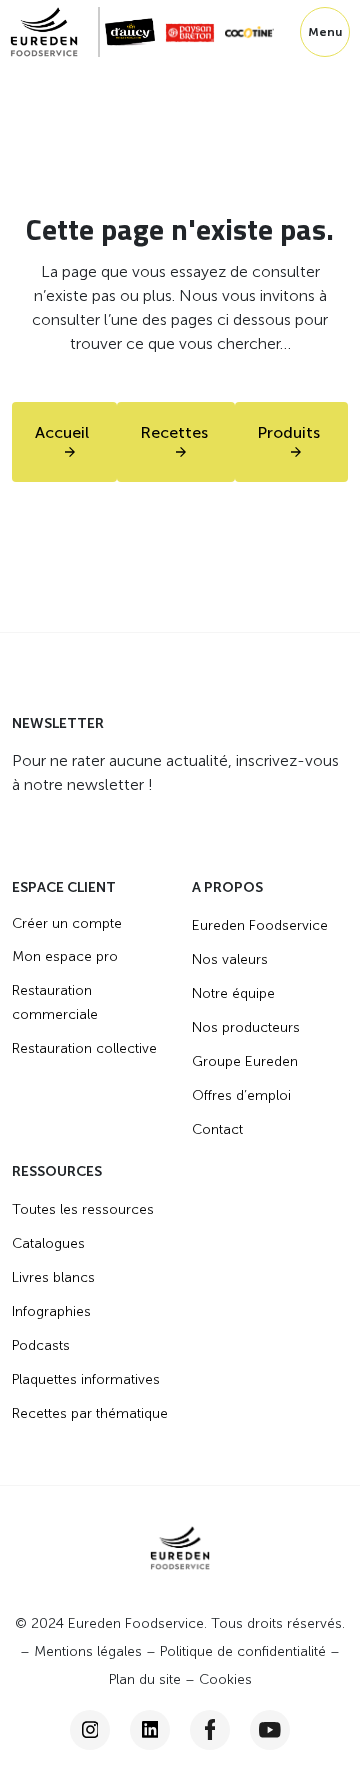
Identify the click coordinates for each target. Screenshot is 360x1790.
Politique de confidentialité (243, 1651)
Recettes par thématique (90, 1413)
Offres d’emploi (241, 1095)
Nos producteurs (246, 1027)
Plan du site (145, 1679)
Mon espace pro (65, 956)
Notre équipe (233, 993)
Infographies (51, 1311)
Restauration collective (84, 1048)
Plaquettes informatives (86, 1379)
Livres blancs (53, 1277)
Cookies (225, 1679)
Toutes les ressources (83, 1209)
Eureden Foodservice (260, 925)
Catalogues (48, 1243)
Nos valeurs (230, 959)
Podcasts (41, 1345)
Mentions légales (88, 1651)
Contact (217, 1129)
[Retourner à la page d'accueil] (55, 32)
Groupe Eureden (245, 1061)
